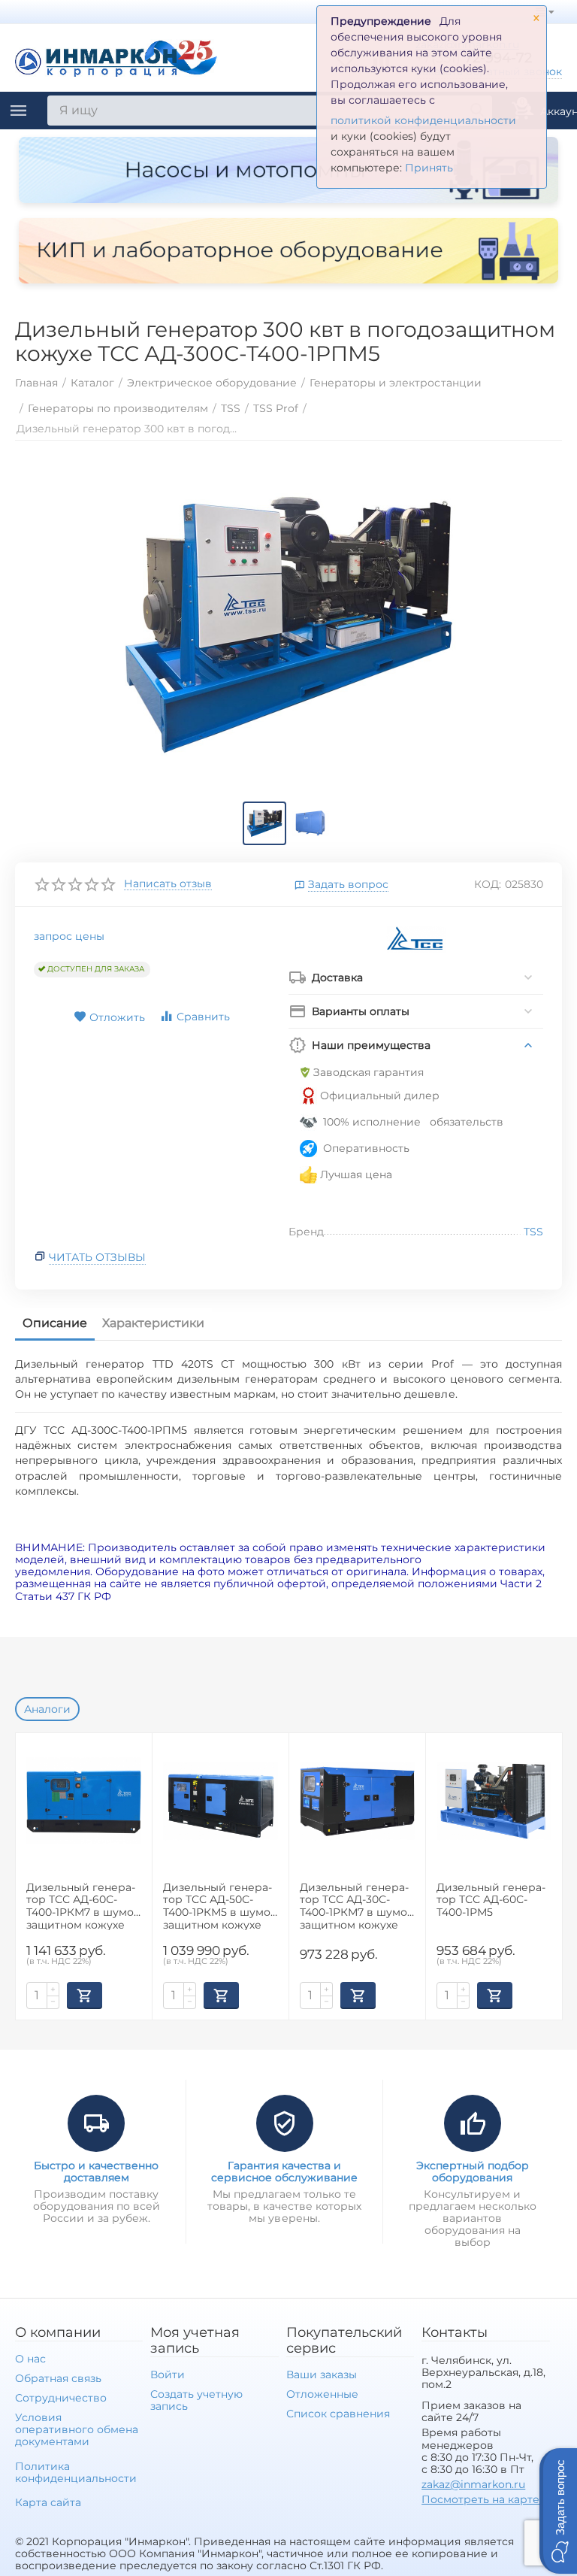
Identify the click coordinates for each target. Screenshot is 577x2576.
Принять (429, 168)
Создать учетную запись (196, 2400)
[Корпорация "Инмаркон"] (116, 56)
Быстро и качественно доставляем (96, 2171)
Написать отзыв (168, 884)
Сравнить (203, 1017)
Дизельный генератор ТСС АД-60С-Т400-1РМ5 (491, 1900)
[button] (558, 2511)
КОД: (488, 884)
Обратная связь (58, 2378)
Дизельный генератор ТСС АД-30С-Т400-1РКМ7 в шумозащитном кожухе (355, 1906)
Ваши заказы (322, 2374)
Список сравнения (338, 2414)
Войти (168, 2374)
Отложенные (322, 2394)
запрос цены (69, 936)
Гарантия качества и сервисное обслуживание (284, 2171)
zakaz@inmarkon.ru (473, 2484)
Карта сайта (48, 2502)
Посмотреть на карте (480, 2499)
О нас (30, 2359)
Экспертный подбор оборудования (473, 2171)
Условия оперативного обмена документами (77, 2429)
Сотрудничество (61, 2398)
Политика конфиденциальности (76, 2472)
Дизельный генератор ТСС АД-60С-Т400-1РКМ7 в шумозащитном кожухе (82, 1906)
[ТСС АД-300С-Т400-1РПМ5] (288, 625)
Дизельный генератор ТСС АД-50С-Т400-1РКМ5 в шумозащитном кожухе (219, 1906)
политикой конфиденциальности (423, 120)
